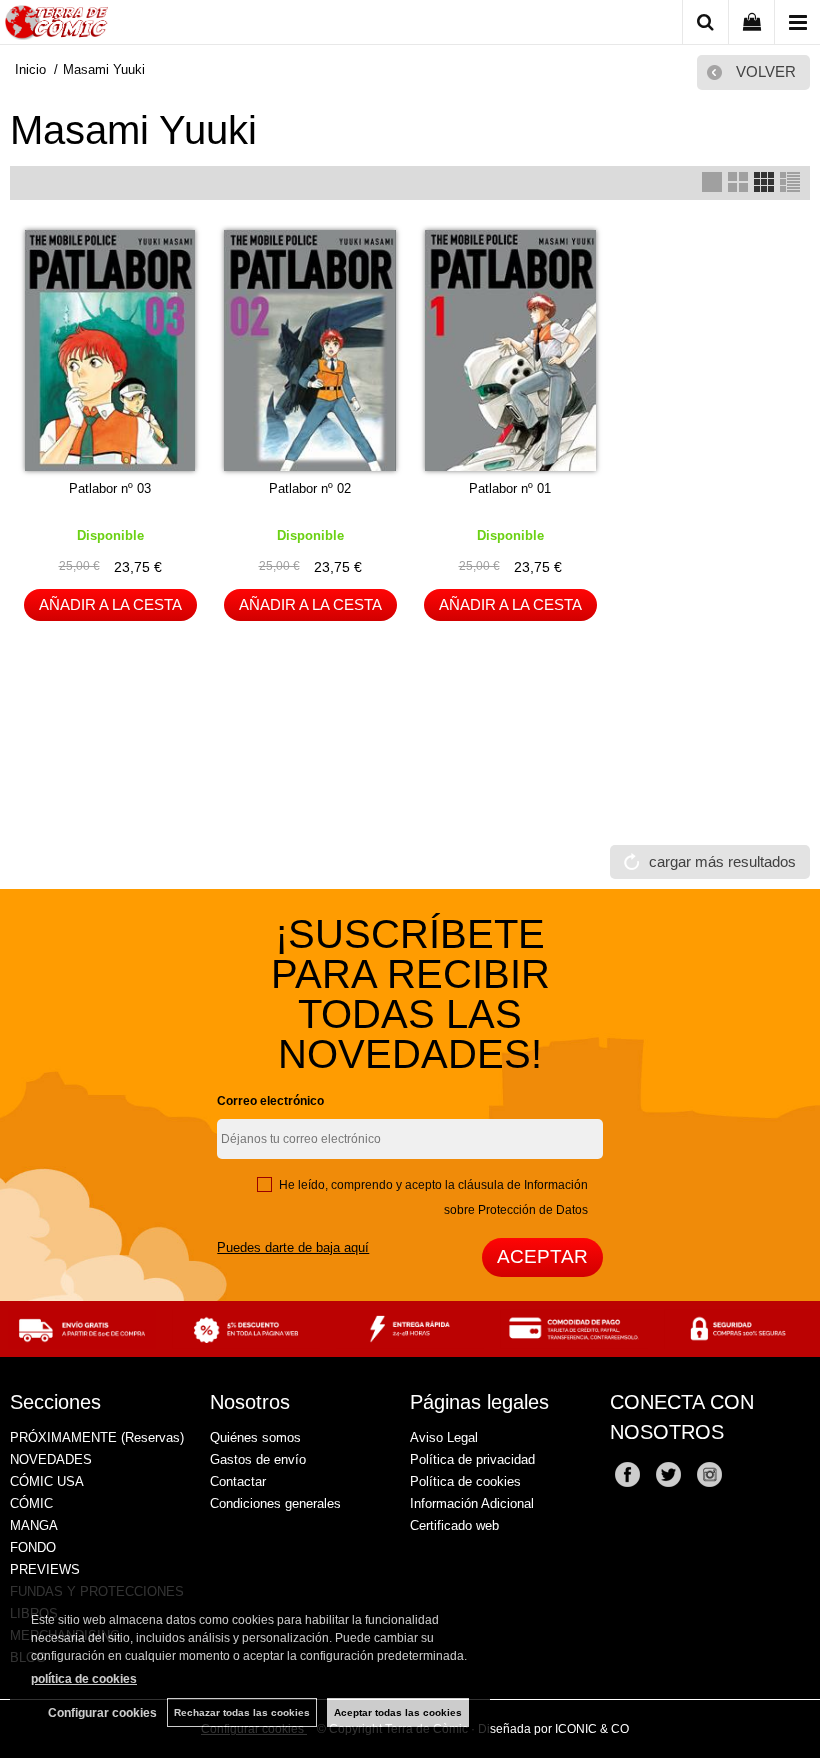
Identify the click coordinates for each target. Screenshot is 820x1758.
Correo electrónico (270, 1101)
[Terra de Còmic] (56, 25)
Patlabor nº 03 (110, 488)
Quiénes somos (255, 1437)
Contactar (238, 1481)
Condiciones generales (275, 1503)
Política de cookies (465, 1481)
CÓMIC (31, 1503)
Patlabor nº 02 (310, 488)
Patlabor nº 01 (510, 488)
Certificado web (454, 1525)
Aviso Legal (444, 1437)
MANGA (34, 1525)
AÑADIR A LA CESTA (110, 604)
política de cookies (84, 1679)
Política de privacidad (472, 1459)
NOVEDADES (51, 1459)
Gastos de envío (258, 1459)
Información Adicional (472, 1503)
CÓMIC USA (47, 1481)
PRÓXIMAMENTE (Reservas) (97, 1437)
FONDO (33, 1547)
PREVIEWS (45, 1569)
